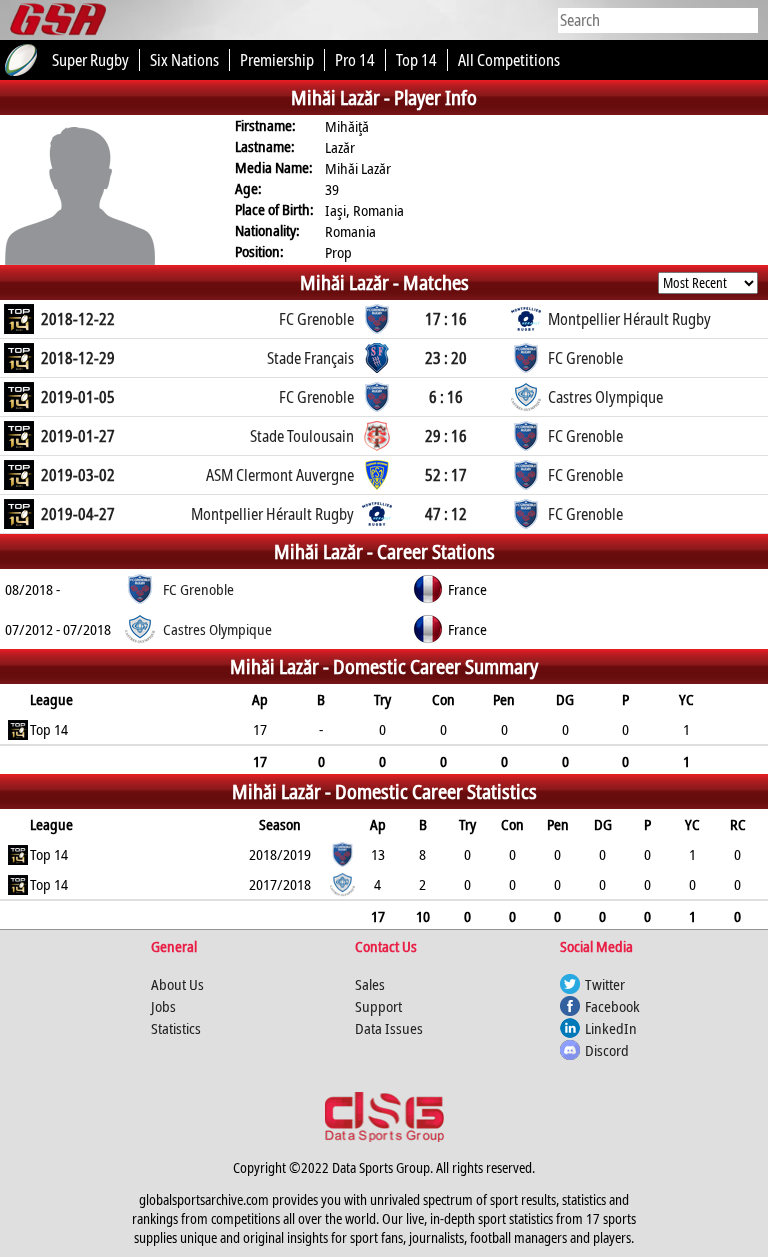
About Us (177, 984)
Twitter (605, 984)
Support (378, 1006)
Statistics (176, 1028)
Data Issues (389, 1028)
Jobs (163, 1006)
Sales (370, 984)
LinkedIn (611, 1028)
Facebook (612, 1006)
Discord (607, 1050)
